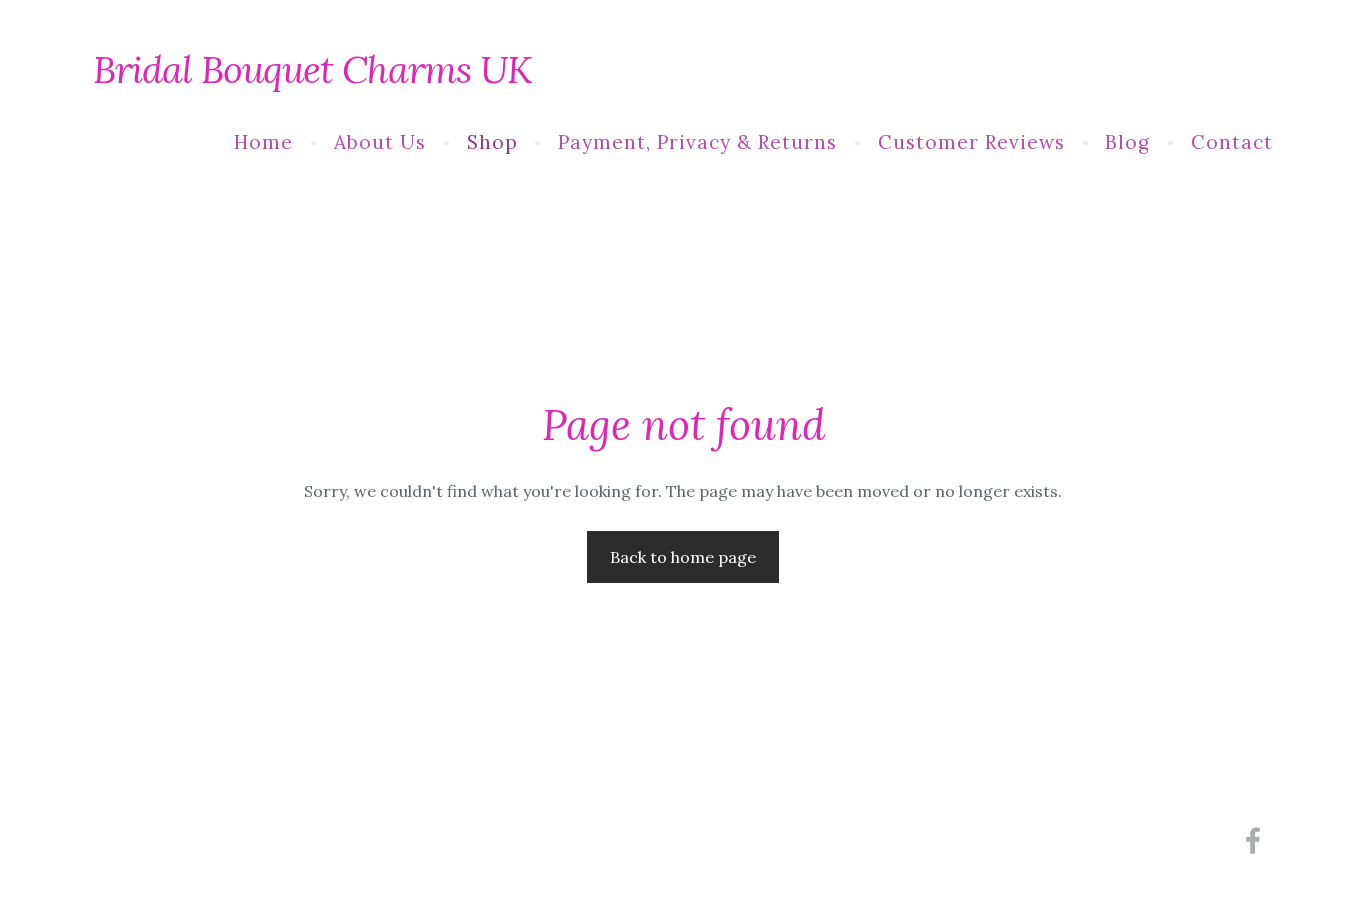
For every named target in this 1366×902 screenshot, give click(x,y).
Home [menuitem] (263, 142)
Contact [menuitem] (1232, 142)
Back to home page (683, 557)
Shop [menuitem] (492, 142)
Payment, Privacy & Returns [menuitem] (697, 142)
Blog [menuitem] (1127, 142)
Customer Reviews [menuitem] (971, 142)
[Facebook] (1253, 840)
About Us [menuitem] (380, 142)
